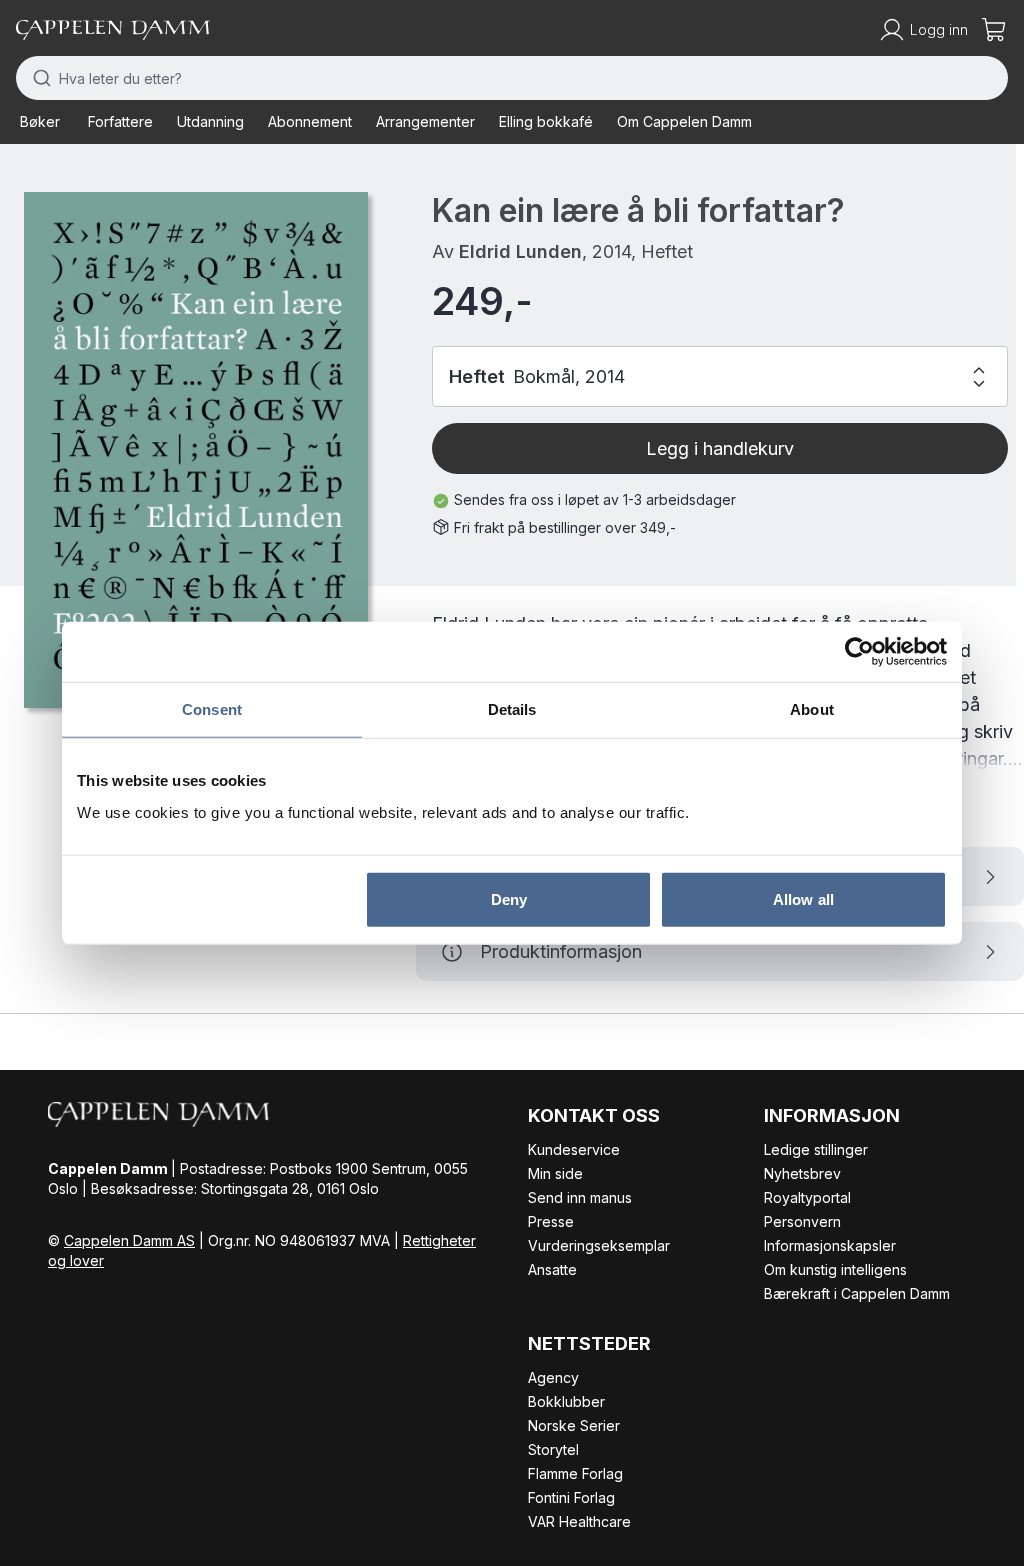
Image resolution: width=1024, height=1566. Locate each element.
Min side (555, 1173)
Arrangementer (425, 121)
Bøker (40, 121)
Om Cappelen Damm (684, 121)
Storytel (553, 1449)
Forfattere (120, 121)
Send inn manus (580, 1197)
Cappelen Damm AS (129, 1240)
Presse (551, 1221)
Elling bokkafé (546, 121)
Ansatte (552, 1269)
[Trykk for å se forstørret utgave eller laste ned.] (196, 450)
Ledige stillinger (816, 1149)
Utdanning (210, 121)
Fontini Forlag (571, 1497)
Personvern (802, 1221)
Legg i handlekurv (720, 448)
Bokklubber (566, 1401)
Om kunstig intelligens (835, 1269)
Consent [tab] (212, 709)
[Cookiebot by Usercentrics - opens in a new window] (859, 652)
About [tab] (812, 709)
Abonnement (310, 121)
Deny (509, 898)
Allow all (803, 898)
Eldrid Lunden (520, 251)
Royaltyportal (807, 1197)
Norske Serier (574, 1425)
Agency (553, 1377)
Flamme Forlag (575, 1473)
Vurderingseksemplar (599, 1245)
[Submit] (37, 78)
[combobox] (512, 78)
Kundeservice (574, 1149)
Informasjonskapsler (830, 1245)
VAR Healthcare (579, 1521)
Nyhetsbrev (802, 1173)
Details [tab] (512, 709)
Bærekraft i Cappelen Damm (857, 1293)
